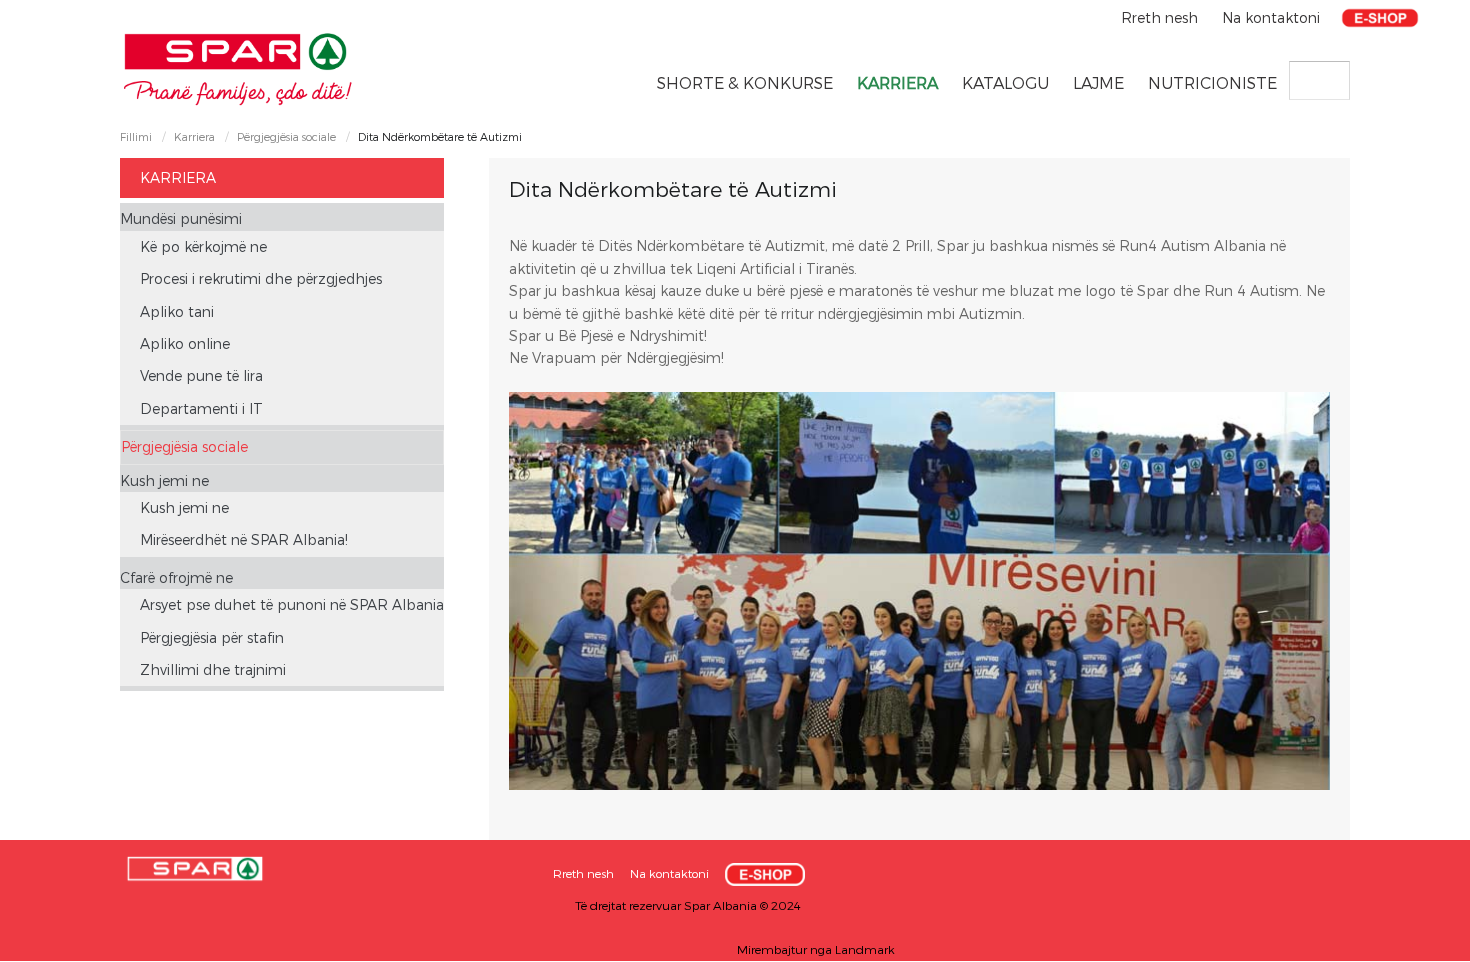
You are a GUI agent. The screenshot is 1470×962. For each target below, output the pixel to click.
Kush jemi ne (164, 480)
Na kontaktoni (1271, 17)
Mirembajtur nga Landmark (816, 949)
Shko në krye (1415, 939)
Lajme (1098, 82)
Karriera (897, 82)
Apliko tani (177, 311)
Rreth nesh (1161, 17)
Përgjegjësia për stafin (212, 637)
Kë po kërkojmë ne (203, 246)
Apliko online (185, 343)
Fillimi (136, 136)
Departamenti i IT (201, 408)
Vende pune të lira (201, 375)
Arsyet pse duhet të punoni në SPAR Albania (292, 604)
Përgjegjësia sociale (286, 136)
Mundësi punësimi (181, 218)
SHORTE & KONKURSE (745, 82)
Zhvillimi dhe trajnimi (213, 669)
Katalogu (1005, 82)
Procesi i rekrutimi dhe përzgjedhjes (261, 278)
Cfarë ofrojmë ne (176, 577)
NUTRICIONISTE (1212, 82)
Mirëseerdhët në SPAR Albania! (244, 539)
